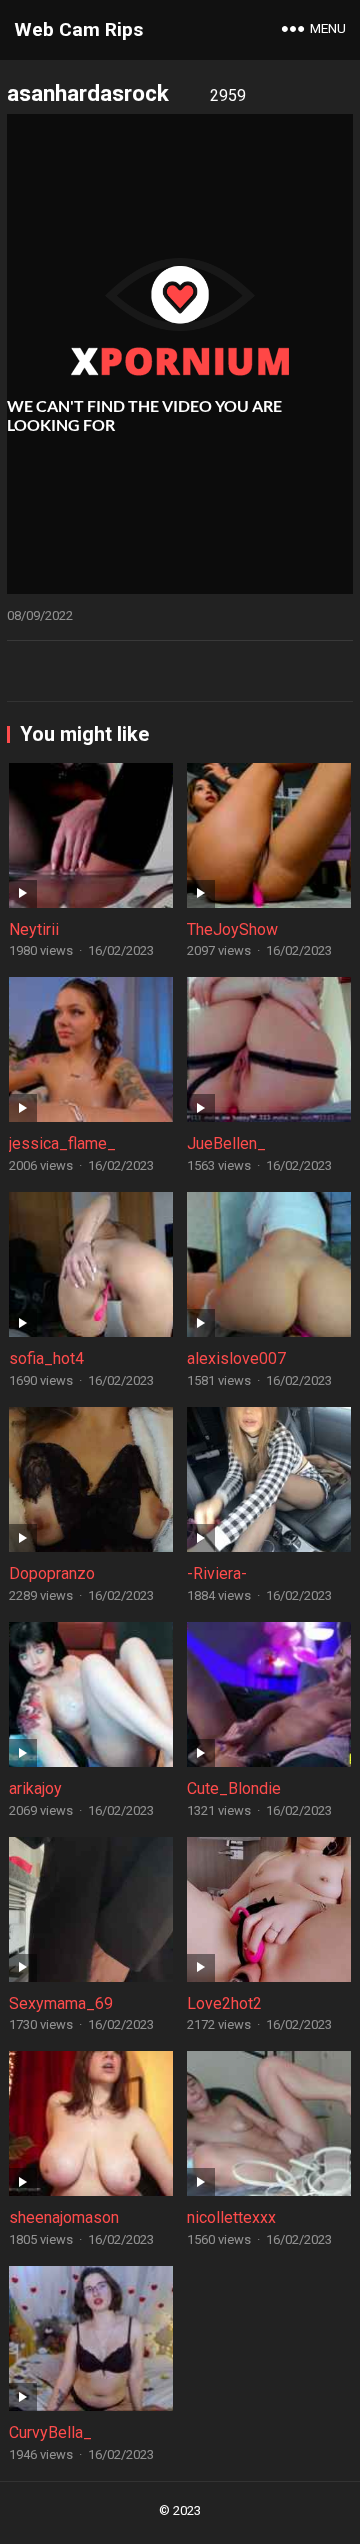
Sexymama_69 (61, 2003)
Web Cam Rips (78, 29)
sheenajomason (64, 2217)
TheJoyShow (232, 929)
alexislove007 (236, 1358)
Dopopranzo (52, 1573)
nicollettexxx (231, 2217)
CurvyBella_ (50, 2432)
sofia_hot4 (46, 1358)
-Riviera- (217, 1573)
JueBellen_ (226, 1143)
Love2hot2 (224, 2003)
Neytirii (34, 929)
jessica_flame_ (62, 1143)
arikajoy (35, 1788)
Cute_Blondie (234, 1788)
